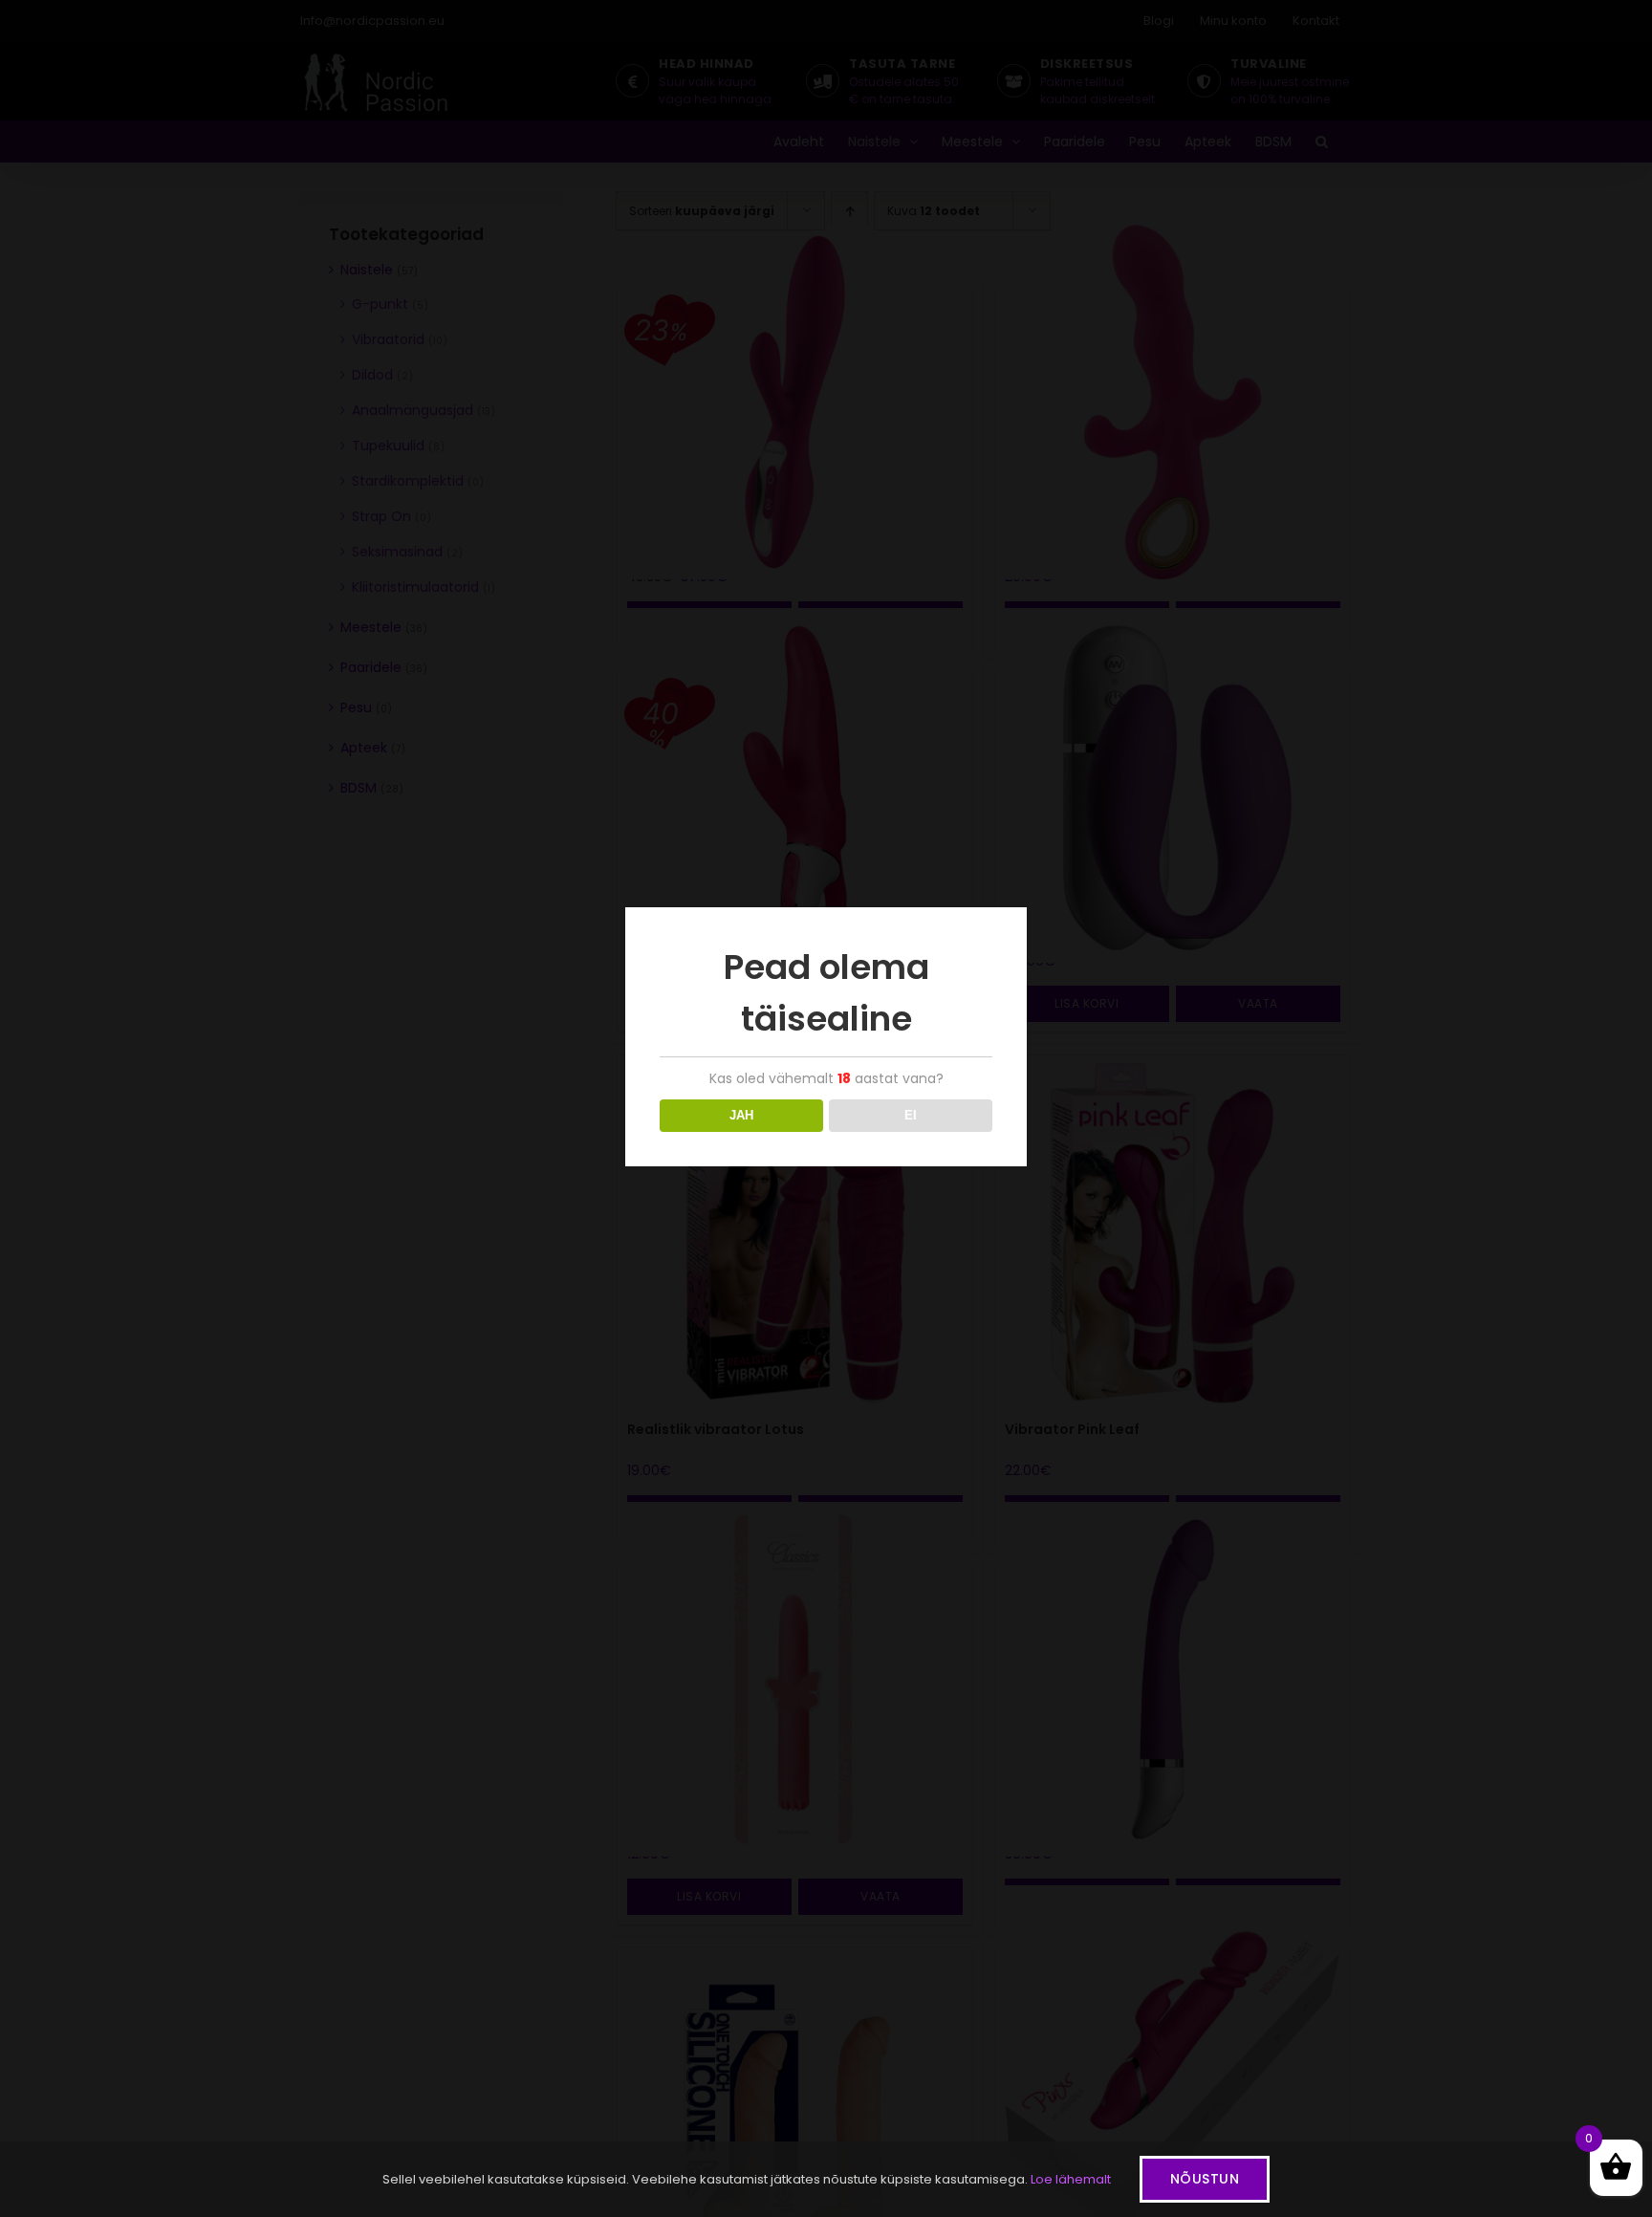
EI (911, 1115)
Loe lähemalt (1071, 2179)
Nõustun (1205, 2179)
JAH (741, 1115)
